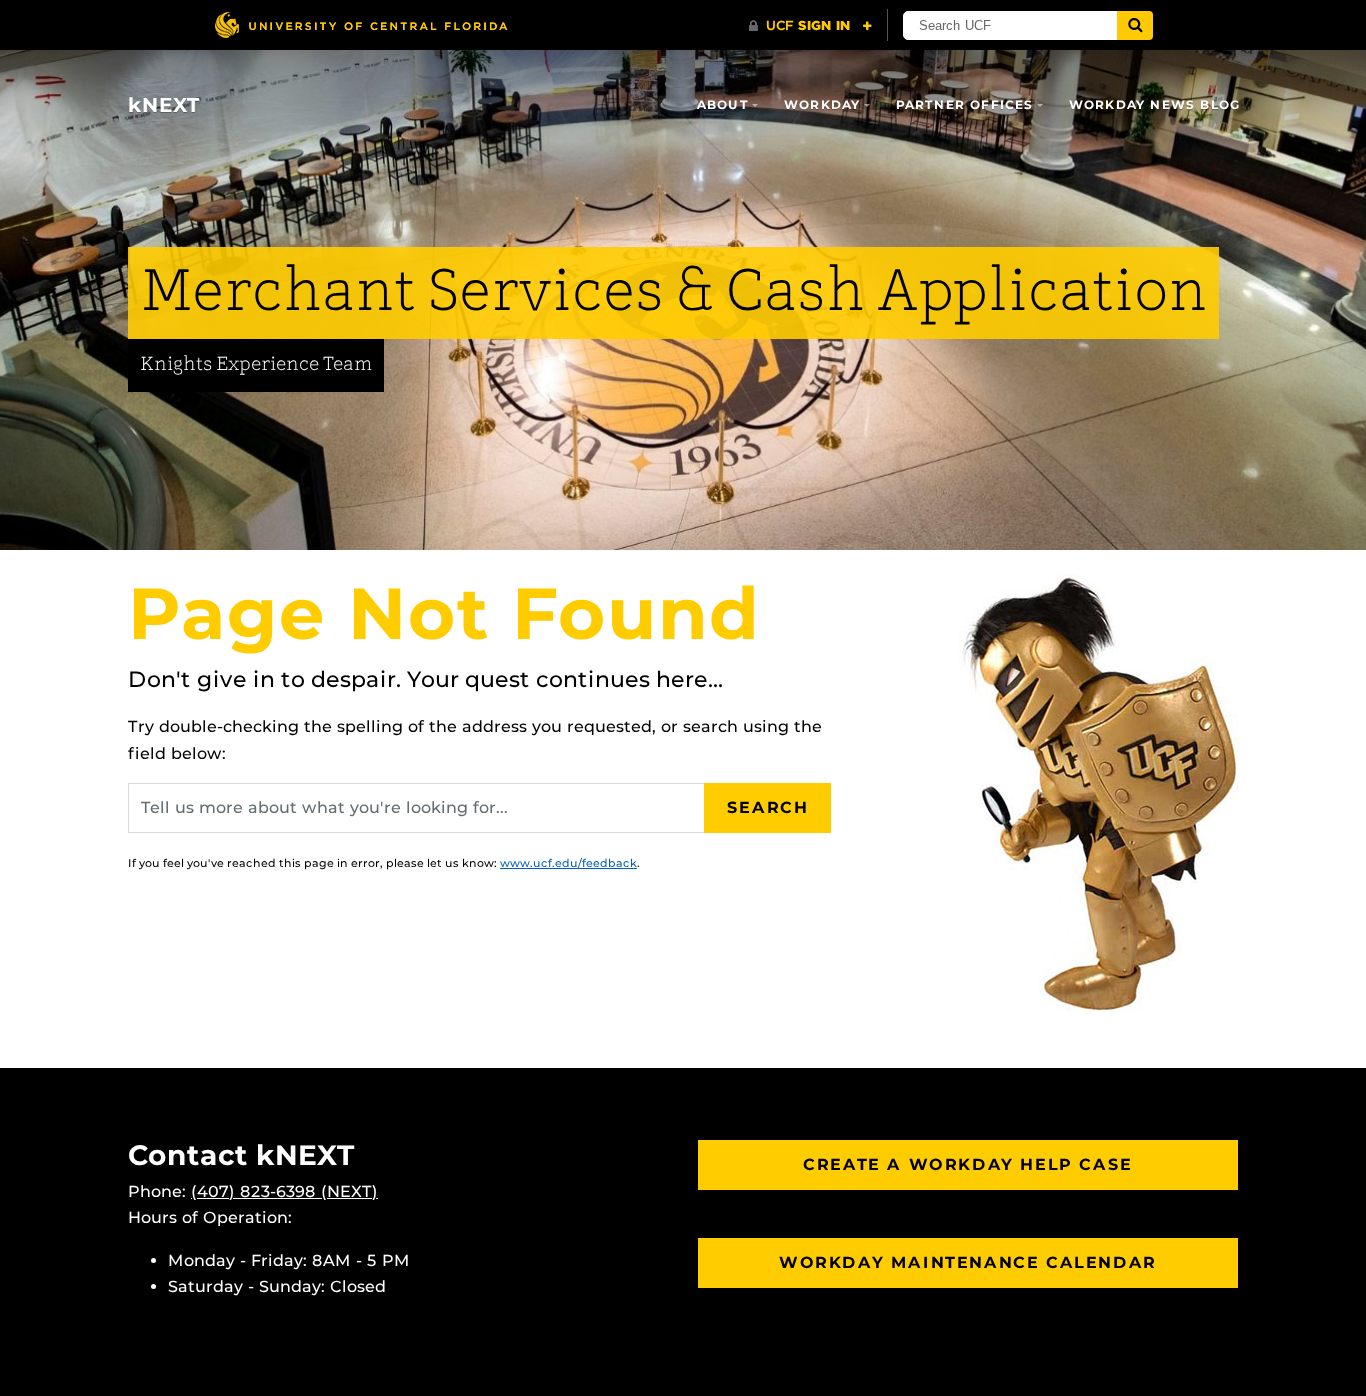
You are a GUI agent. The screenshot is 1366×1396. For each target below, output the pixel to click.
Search (768, 807)
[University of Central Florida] (361, 24)
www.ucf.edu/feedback (568, 863)
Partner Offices (965, 104)
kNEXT (164, 105)
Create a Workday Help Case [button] (968, 1164)
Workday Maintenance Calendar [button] (968, 1262)
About (723, 104)
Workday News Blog (1154, 104)
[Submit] (1135, 25)
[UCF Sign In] (810, 26)
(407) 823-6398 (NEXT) (284, 1191)
